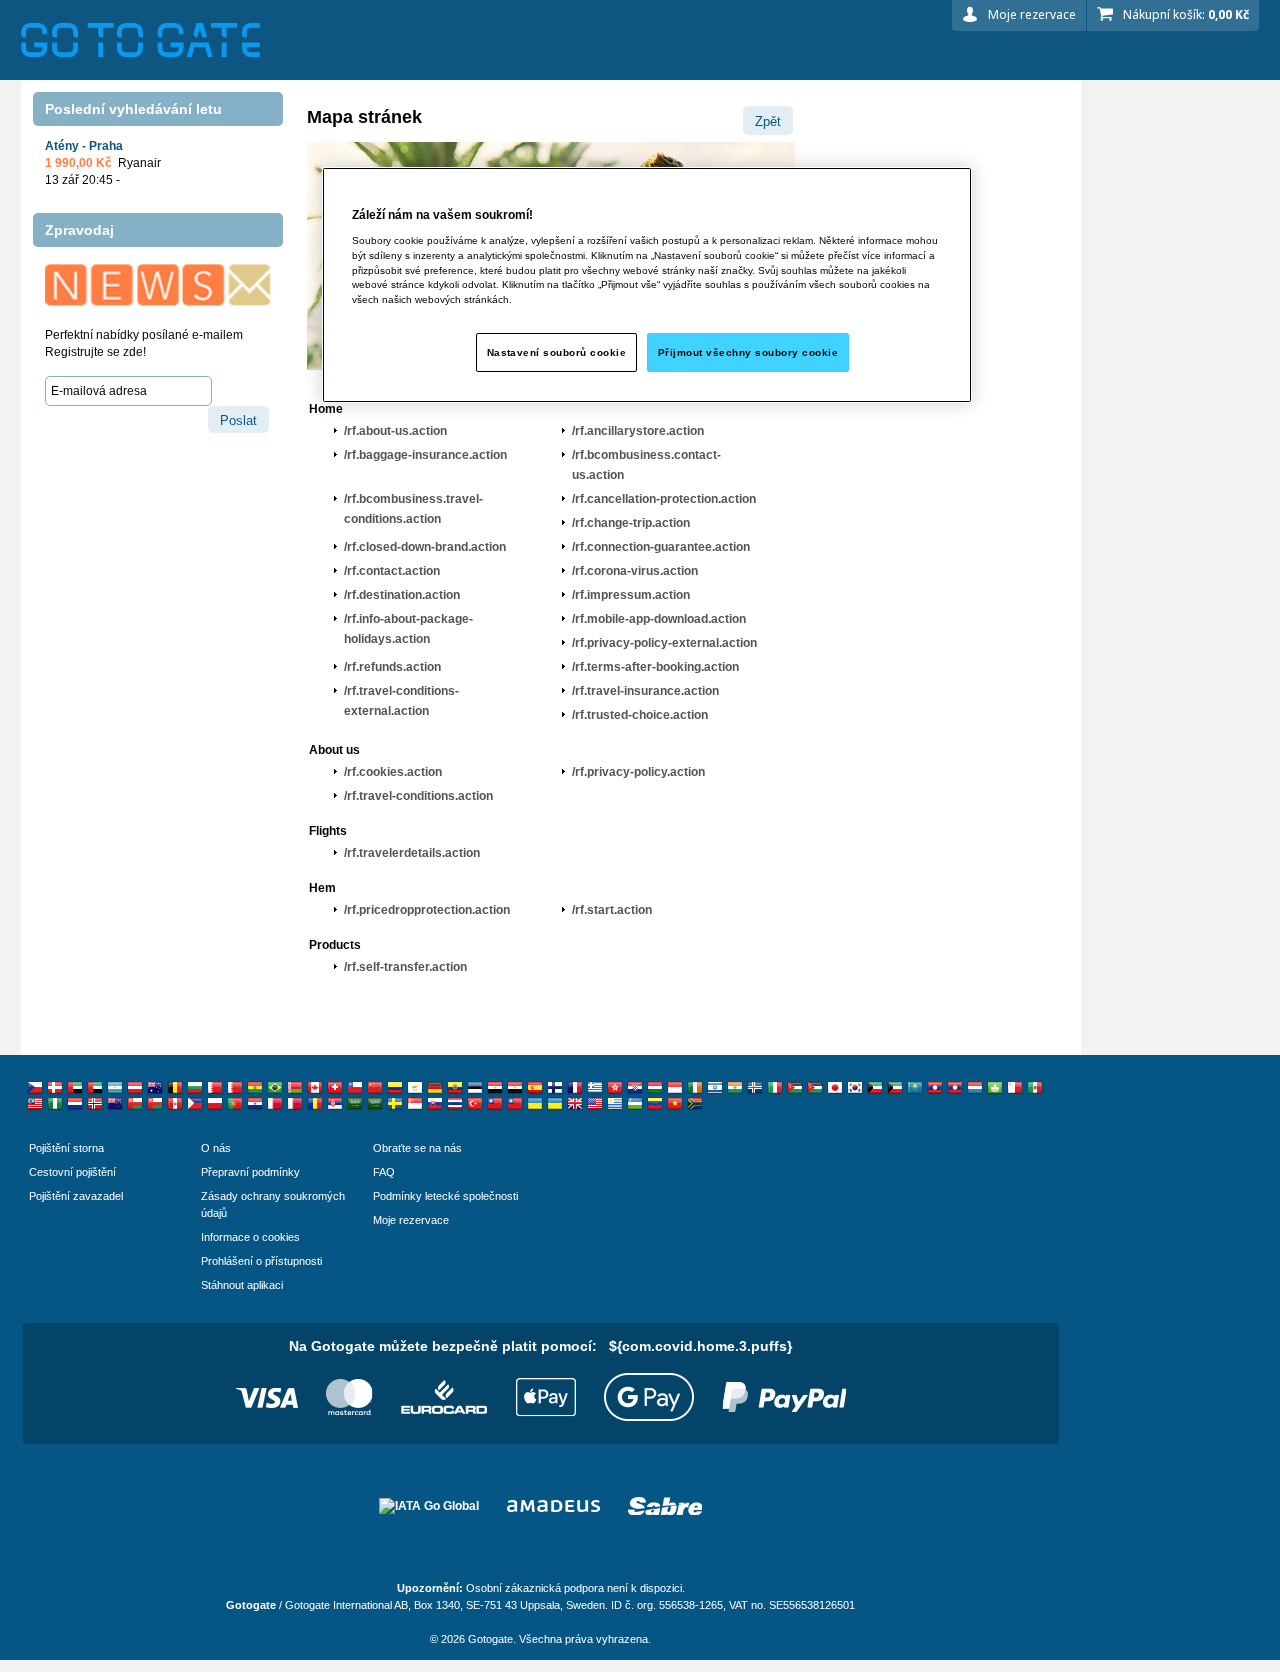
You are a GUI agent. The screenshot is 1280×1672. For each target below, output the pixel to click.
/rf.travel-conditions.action (418, 796)
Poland (215, 1104)
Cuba (935, 1088)
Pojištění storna (66, 1148)
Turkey (475, 1104)
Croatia (635, 1088)
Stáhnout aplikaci (242, 1285)
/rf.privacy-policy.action (638, 772)
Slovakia (435, 1104)
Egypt (495, 1088)
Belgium (175, 1088)
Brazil (275, 1088)
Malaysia (35, 1104)
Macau (995, 1088)
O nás (216, 1148)
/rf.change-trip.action (631, 523)
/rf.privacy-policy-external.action (664, 643)
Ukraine (535, 1104)
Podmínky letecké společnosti (445, 1196)
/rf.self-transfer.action (405, 967)
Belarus (295, 1088)
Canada (315, 1088)
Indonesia (675, 1088)
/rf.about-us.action (395, 431)
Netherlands (75, 1104)
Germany (435, 1088)
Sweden (395, 1104)
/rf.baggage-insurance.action (425, 455)
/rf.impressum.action (631, 595)
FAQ (384, 1172)
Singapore (415, 1104)
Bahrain (215, 1088)
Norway (95, 1104)
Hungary (655, 1088)
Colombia (395, 1088)
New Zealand (115, 1104)
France (575, 1088)
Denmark (55, 1088)
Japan (835, 1088)
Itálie (775, 1088)
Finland (555, 1088)
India (735, 1088)
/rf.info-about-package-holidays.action (408, 629)
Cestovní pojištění (72, 1172)
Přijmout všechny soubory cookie (748, 352)
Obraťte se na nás (417, 1148)
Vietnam (675, 1104)
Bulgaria (195, 1088)
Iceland (755, 1088)
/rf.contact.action (392, 571)
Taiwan (495, 1104)
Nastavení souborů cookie (557, 352)
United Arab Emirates (75, 1088)
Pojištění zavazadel (76, 1196)
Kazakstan (915, 1088)
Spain (535, 1088)
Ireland (695, 1088)
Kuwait (875, 1088)
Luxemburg (975, 1088)
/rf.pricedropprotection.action (427, 910)
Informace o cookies (250, 1237)
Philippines (195, 1104)
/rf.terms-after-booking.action (655, 667)
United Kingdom (575, 1104)
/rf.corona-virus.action (635, 571)
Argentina (115, 1088)
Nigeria (55, 1104)
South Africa (695, 1104)
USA (595, 1104)
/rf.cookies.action (393, 772)
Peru (175, 1104)
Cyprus (415, 1088)
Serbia (335, 1104)
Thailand (455, 1104)
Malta (1015, 1088)
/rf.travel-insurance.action (645, 691)
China (375, 1088)
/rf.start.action (612, 910)
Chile (355, 1088)
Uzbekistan (635, 1104)
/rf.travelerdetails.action (412, 853)
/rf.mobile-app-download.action (659, 619)
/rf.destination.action (402, 595)
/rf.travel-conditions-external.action (401, 701)
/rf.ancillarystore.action (638, 431)
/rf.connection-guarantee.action (661, 547)
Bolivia (255, 1088)
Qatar (275, 1104)
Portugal (235, 1104)
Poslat (238, 420)
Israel (715, 1088)
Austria (135, 1088)
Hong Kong (615, 1088)
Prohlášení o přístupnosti (261, 1261)
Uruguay (615, 1104)
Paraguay (255, 1104)
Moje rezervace (1032, 14)
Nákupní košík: (1186, 14)
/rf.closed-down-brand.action (425, 547)
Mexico (1035, 1088)
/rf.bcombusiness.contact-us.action (646, 465)
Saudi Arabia (355, 1104)
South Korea (855, 1088)
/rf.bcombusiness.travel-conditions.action (413, 509)
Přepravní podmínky (250, 1172)
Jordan (795, 1088)
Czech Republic (35, 1088)
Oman (135, 1104)
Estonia (475, 1088)
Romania (315, 1104)
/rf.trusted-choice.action (640, 715)
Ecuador (455, 1088)
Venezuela (655, 1104)
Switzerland (335, 1088)
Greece (595, 1088)
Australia (155, 1088)
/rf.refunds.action (392, 667)
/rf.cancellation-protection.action (664, 499)
